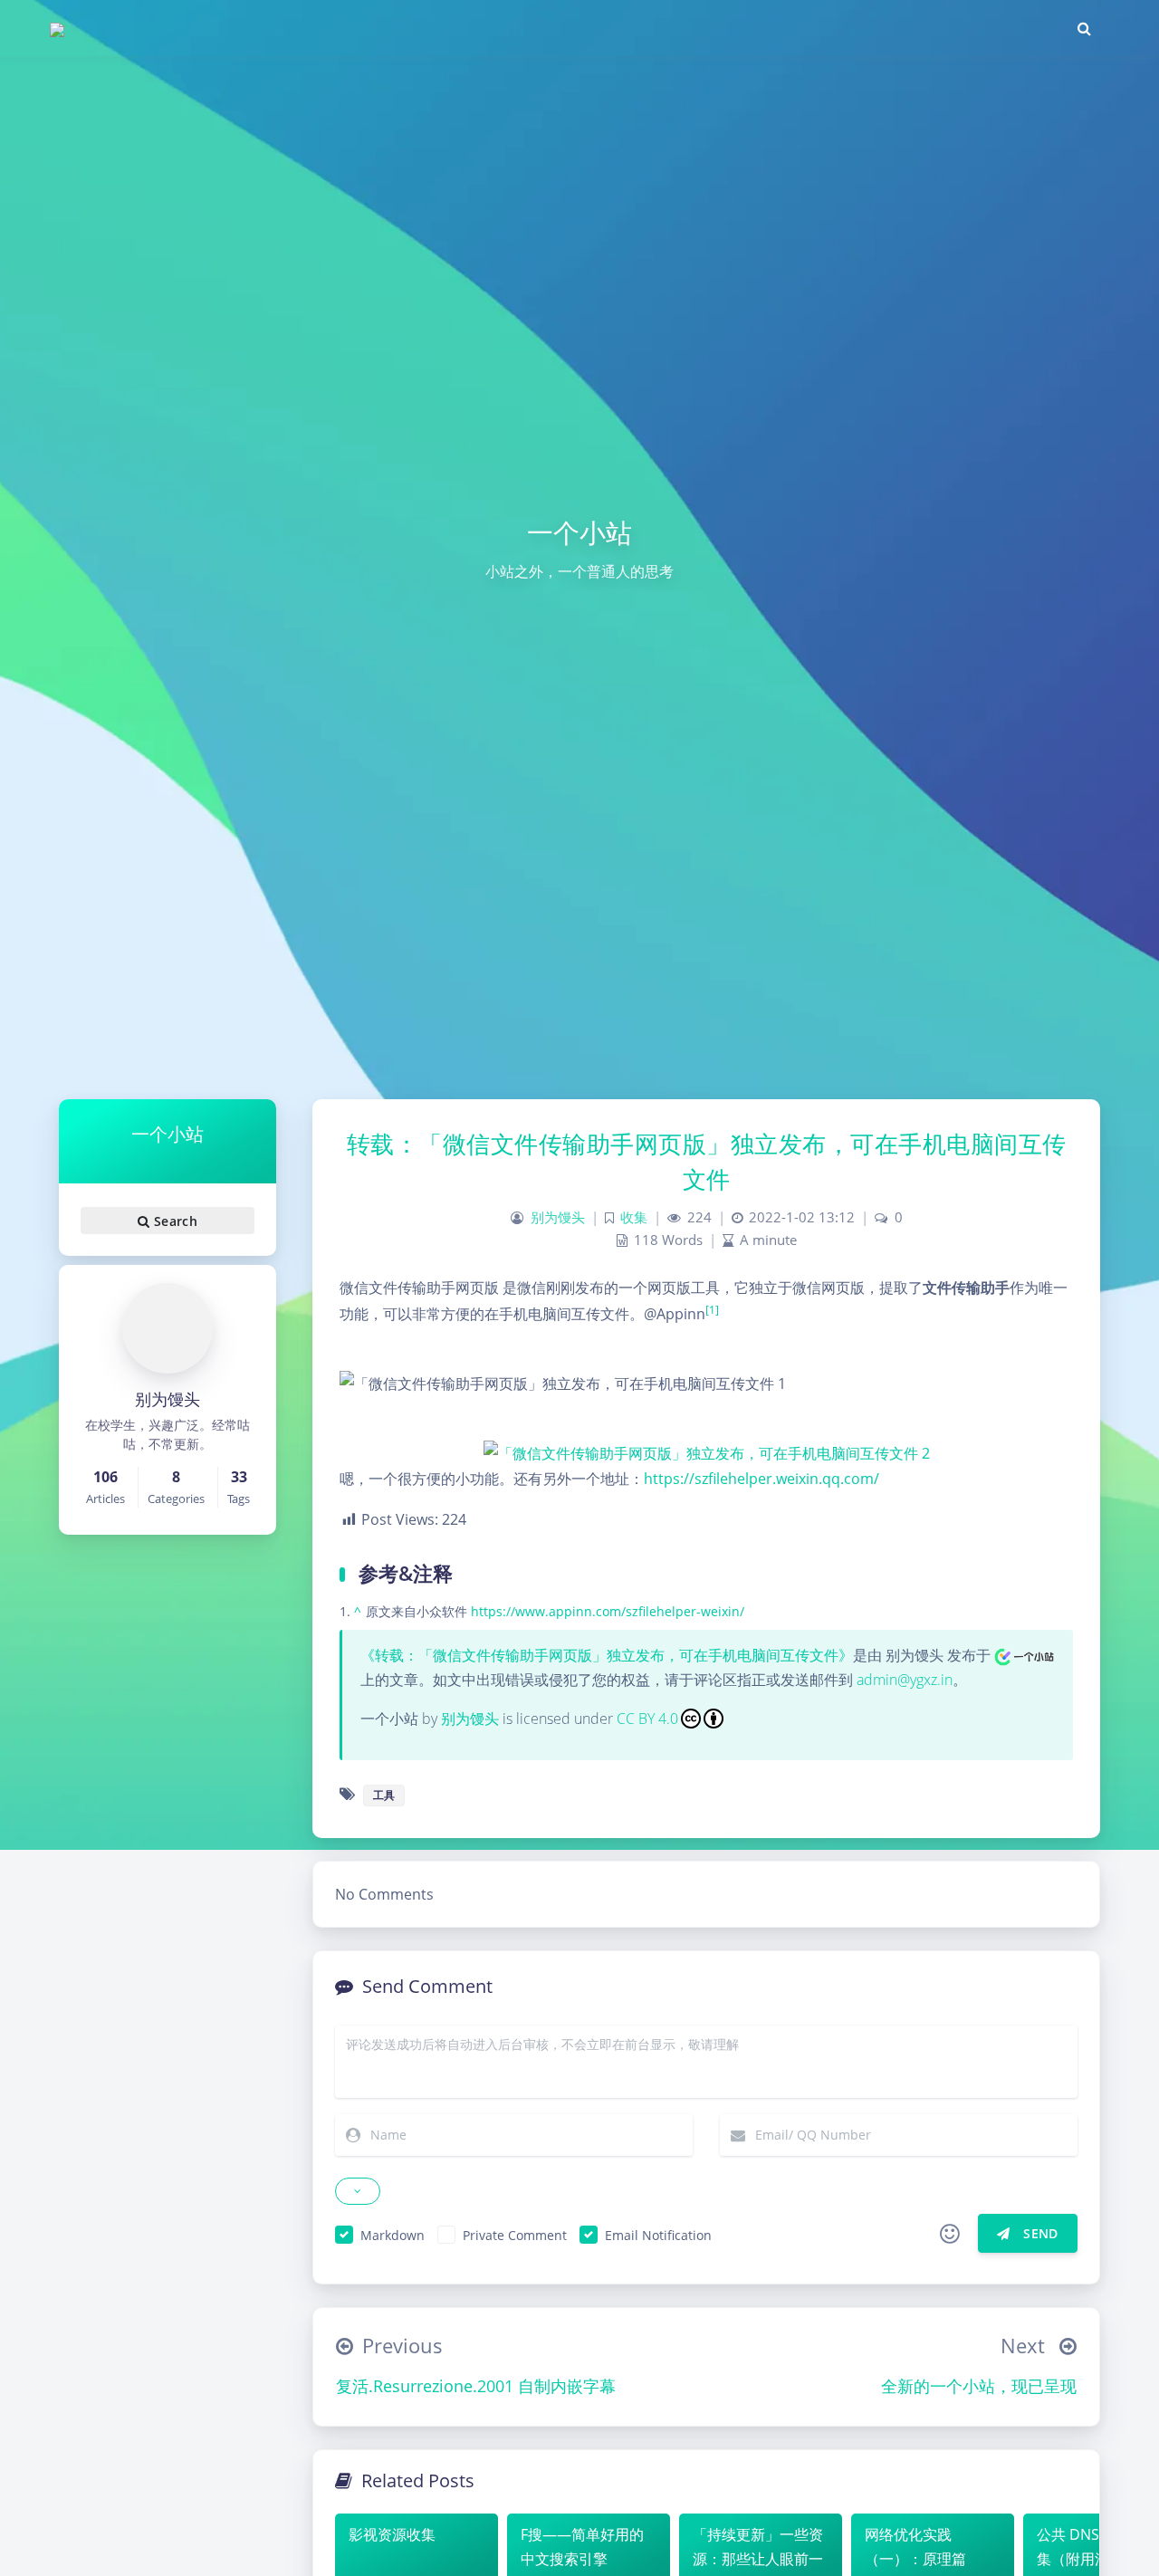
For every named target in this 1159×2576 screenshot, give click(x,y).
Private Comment (515, 2235)
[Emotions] (950, 2234)
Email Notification (658, 2235)
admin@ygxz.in (905, 1680)
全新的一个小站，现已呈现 (979, 2386)
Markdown (393, 2235)
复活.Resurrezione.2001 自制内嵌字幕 (476, 2386)
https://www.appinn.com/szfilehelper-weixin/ (608, 1611)
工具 (384, 1795)
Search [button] (173, 1221)
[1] (712, 1310)
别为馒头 (558, 1217)
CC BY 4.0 (647, 1719)
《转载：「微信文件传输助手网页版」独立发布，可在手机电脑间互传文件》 (607, 1655)
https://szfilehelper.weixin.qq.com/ (761, 1479)
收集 (634, 1217)
